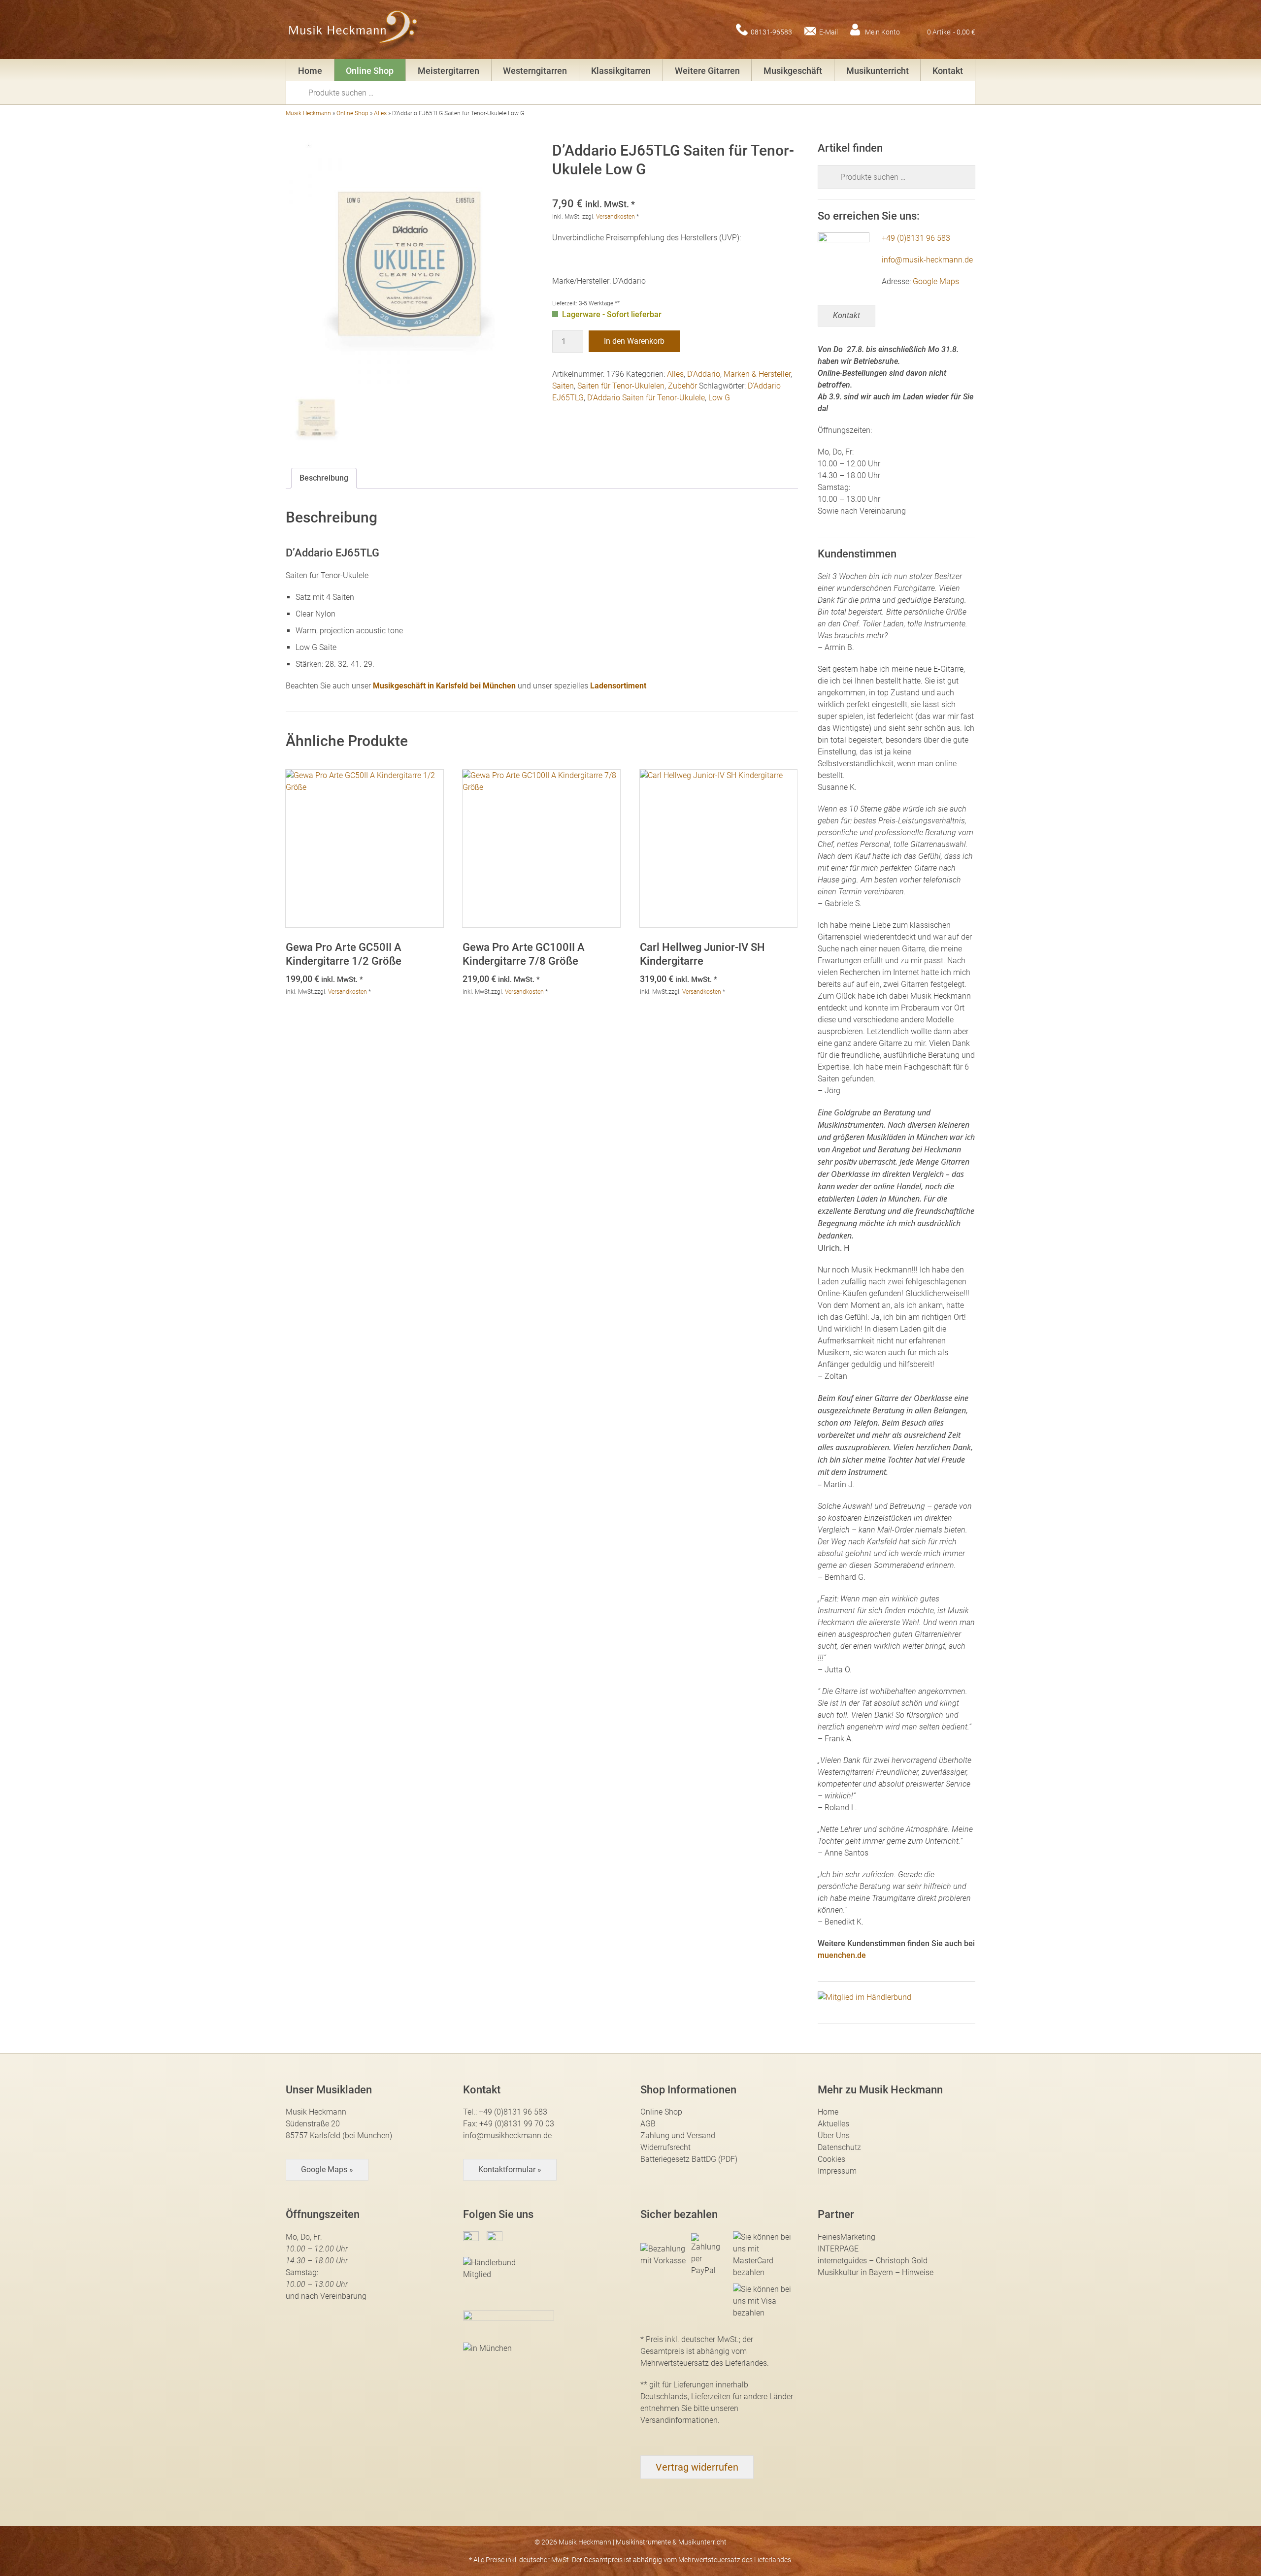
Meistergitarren (448, 71)
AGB (648, 2124)
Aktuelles (833, 2124)
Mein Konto (882, 32)
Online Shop (370, 71)
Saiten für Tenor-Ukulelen (621, 386)
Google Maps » (327, 2169)
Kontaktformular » (510, 2169)
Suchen (300, 92)
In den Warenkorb (634, 341)
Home (310, 71)
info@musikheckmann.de (507, 2136)
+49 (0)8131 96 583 (916, 238)
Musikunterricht (878, 71)
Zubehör (682, 386)
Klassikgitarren (621, 71)
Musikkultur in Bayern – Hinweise (876, 2272)
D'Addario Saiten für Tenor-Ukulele (646, 398)
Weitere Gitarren (707, 71)
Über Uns (834, 2136)
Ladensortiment (618, 686)
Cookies (831, 2159)
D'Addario (704, 374)
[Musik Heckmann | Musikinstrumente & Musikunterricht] (353, 30)
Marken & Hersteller (757, 374)
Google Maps (936, 281)
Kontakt (948, 71)
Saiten (563, 386)
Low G (719, 398)
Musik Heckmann (308, 113)
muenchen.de (842, 1955)
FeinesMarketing (846, 2237)
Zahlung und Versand (678, 2136)
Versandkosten (615, 217)
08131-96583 (771, 32)
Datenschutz (839, 2147)
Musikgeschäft (793, 71)
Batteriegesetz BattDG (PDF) (689, 2159)
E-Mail (829, 32)
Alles (380, 113)
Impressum (837, 2171)
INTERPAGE (838, 2249)
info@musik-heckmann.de (927, 260)
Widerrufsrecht (665, 2147)
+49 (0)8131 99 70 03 (517, 2124)
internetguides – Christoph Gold (873, 2261)
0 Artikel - (951, 32)
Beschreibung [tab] (324, 478)
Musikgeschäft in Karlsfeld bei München (444, 686)
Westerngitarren (535, 71)
